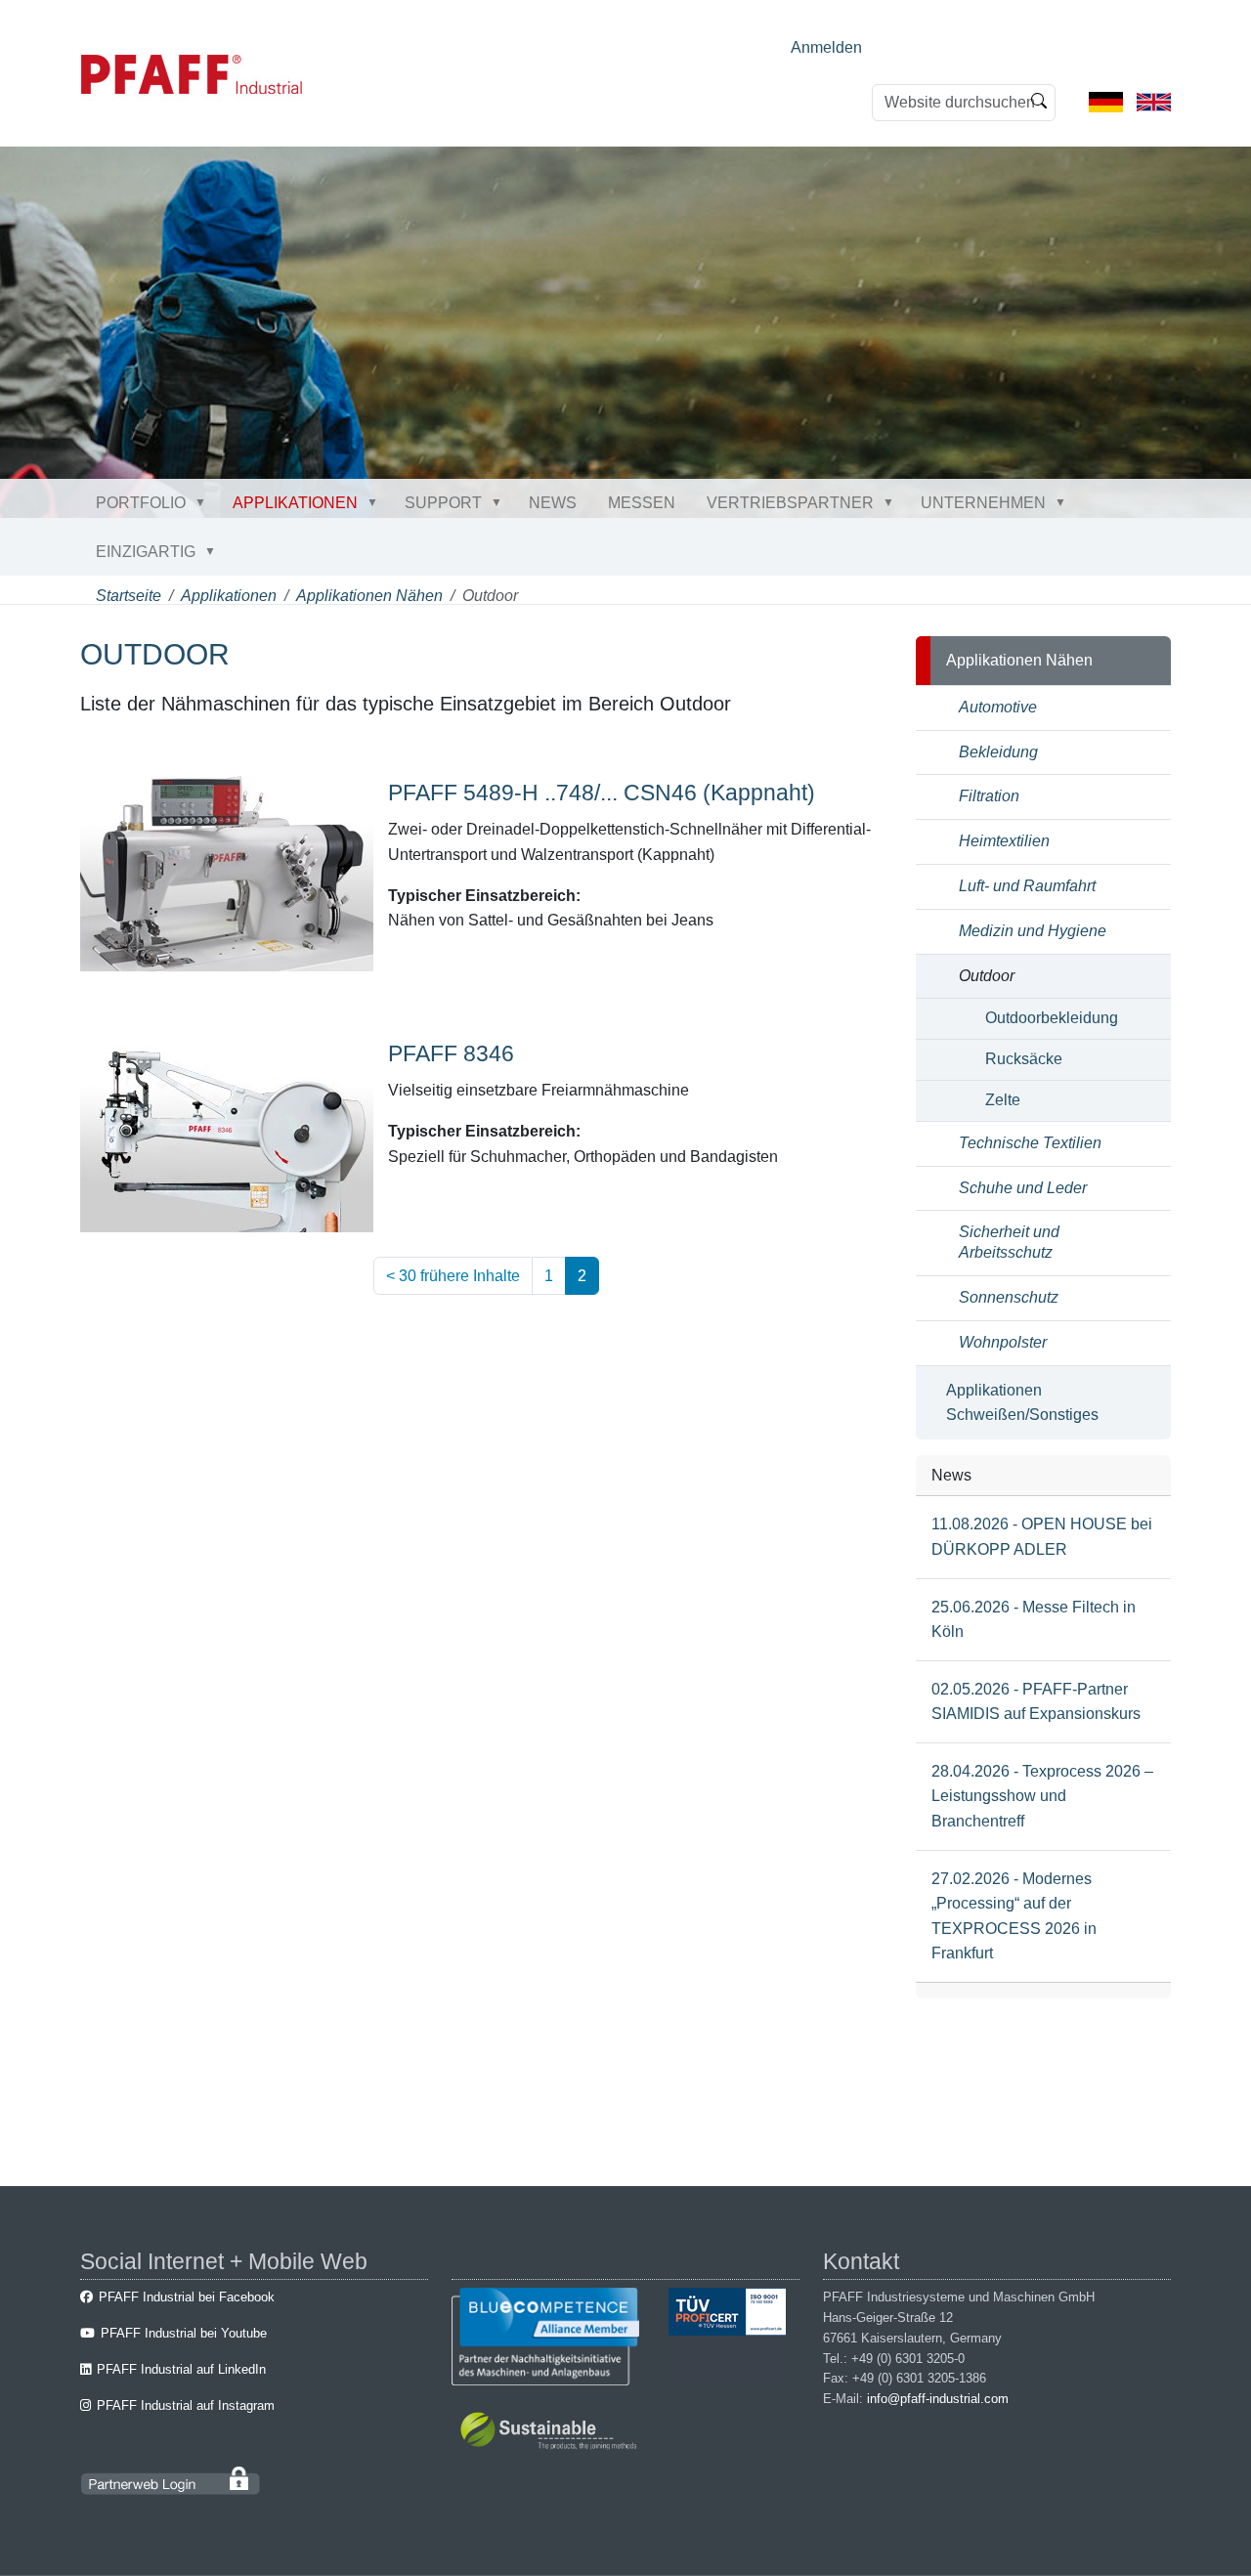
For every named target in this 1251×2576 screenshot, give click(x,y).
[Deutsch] (1106, 101)
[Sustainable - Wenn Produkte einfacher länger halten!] (552, 2434)
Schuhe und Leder (1023, 1188)
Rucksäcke (1024, 1059)
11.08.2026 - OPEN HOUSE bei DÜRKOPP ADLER (1042, 1537)
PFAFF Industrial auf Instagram (186, 2405)
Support (443, 503)
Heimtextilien (1004, 841)
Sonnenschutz (1009, 1297)
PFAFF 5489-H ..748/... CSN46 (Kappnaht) (602, 793)
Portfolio (141, 503)
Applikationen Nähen (369, 596)
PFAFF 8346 (451, 1053)
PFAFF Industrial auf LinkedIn (181, 2369)
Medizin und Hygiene (1033, 931)
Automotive (998, 707)
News (553, 503)
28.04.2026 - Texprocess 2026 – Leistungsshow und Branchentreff (1042, 1796)
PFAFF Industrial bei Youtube (184, 2333)
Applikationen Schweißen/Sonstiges (1022, 1403)
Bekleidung (998, 752)
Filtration (989, 796)
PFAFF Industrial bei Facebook (187, 2297)
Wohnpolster (1003, 1342)
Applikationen (295, 503)
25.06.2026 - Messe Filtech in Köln (1034, 1620)
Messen (642, 503)
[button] (204, 502)
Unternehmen (983, 503)
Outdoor (987, 976)
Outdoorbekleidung (1052, 1018)
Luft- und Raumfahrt (1027, 886)
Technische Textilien (1030, 1143)
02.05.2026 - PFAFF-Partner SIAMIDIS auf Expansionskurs (1036, 1702)
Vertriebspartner (790, 503)
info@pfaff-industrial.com (938, 2399)
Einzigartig (146, 552)
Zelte (1003, 1100)
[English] (1154, 101)
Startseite (129, 596)
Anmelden (826, 47)
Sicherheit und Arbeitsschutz (1009, 1242)
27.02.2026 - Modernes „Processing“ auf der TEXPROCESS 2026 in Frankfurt (1014, 1916)
